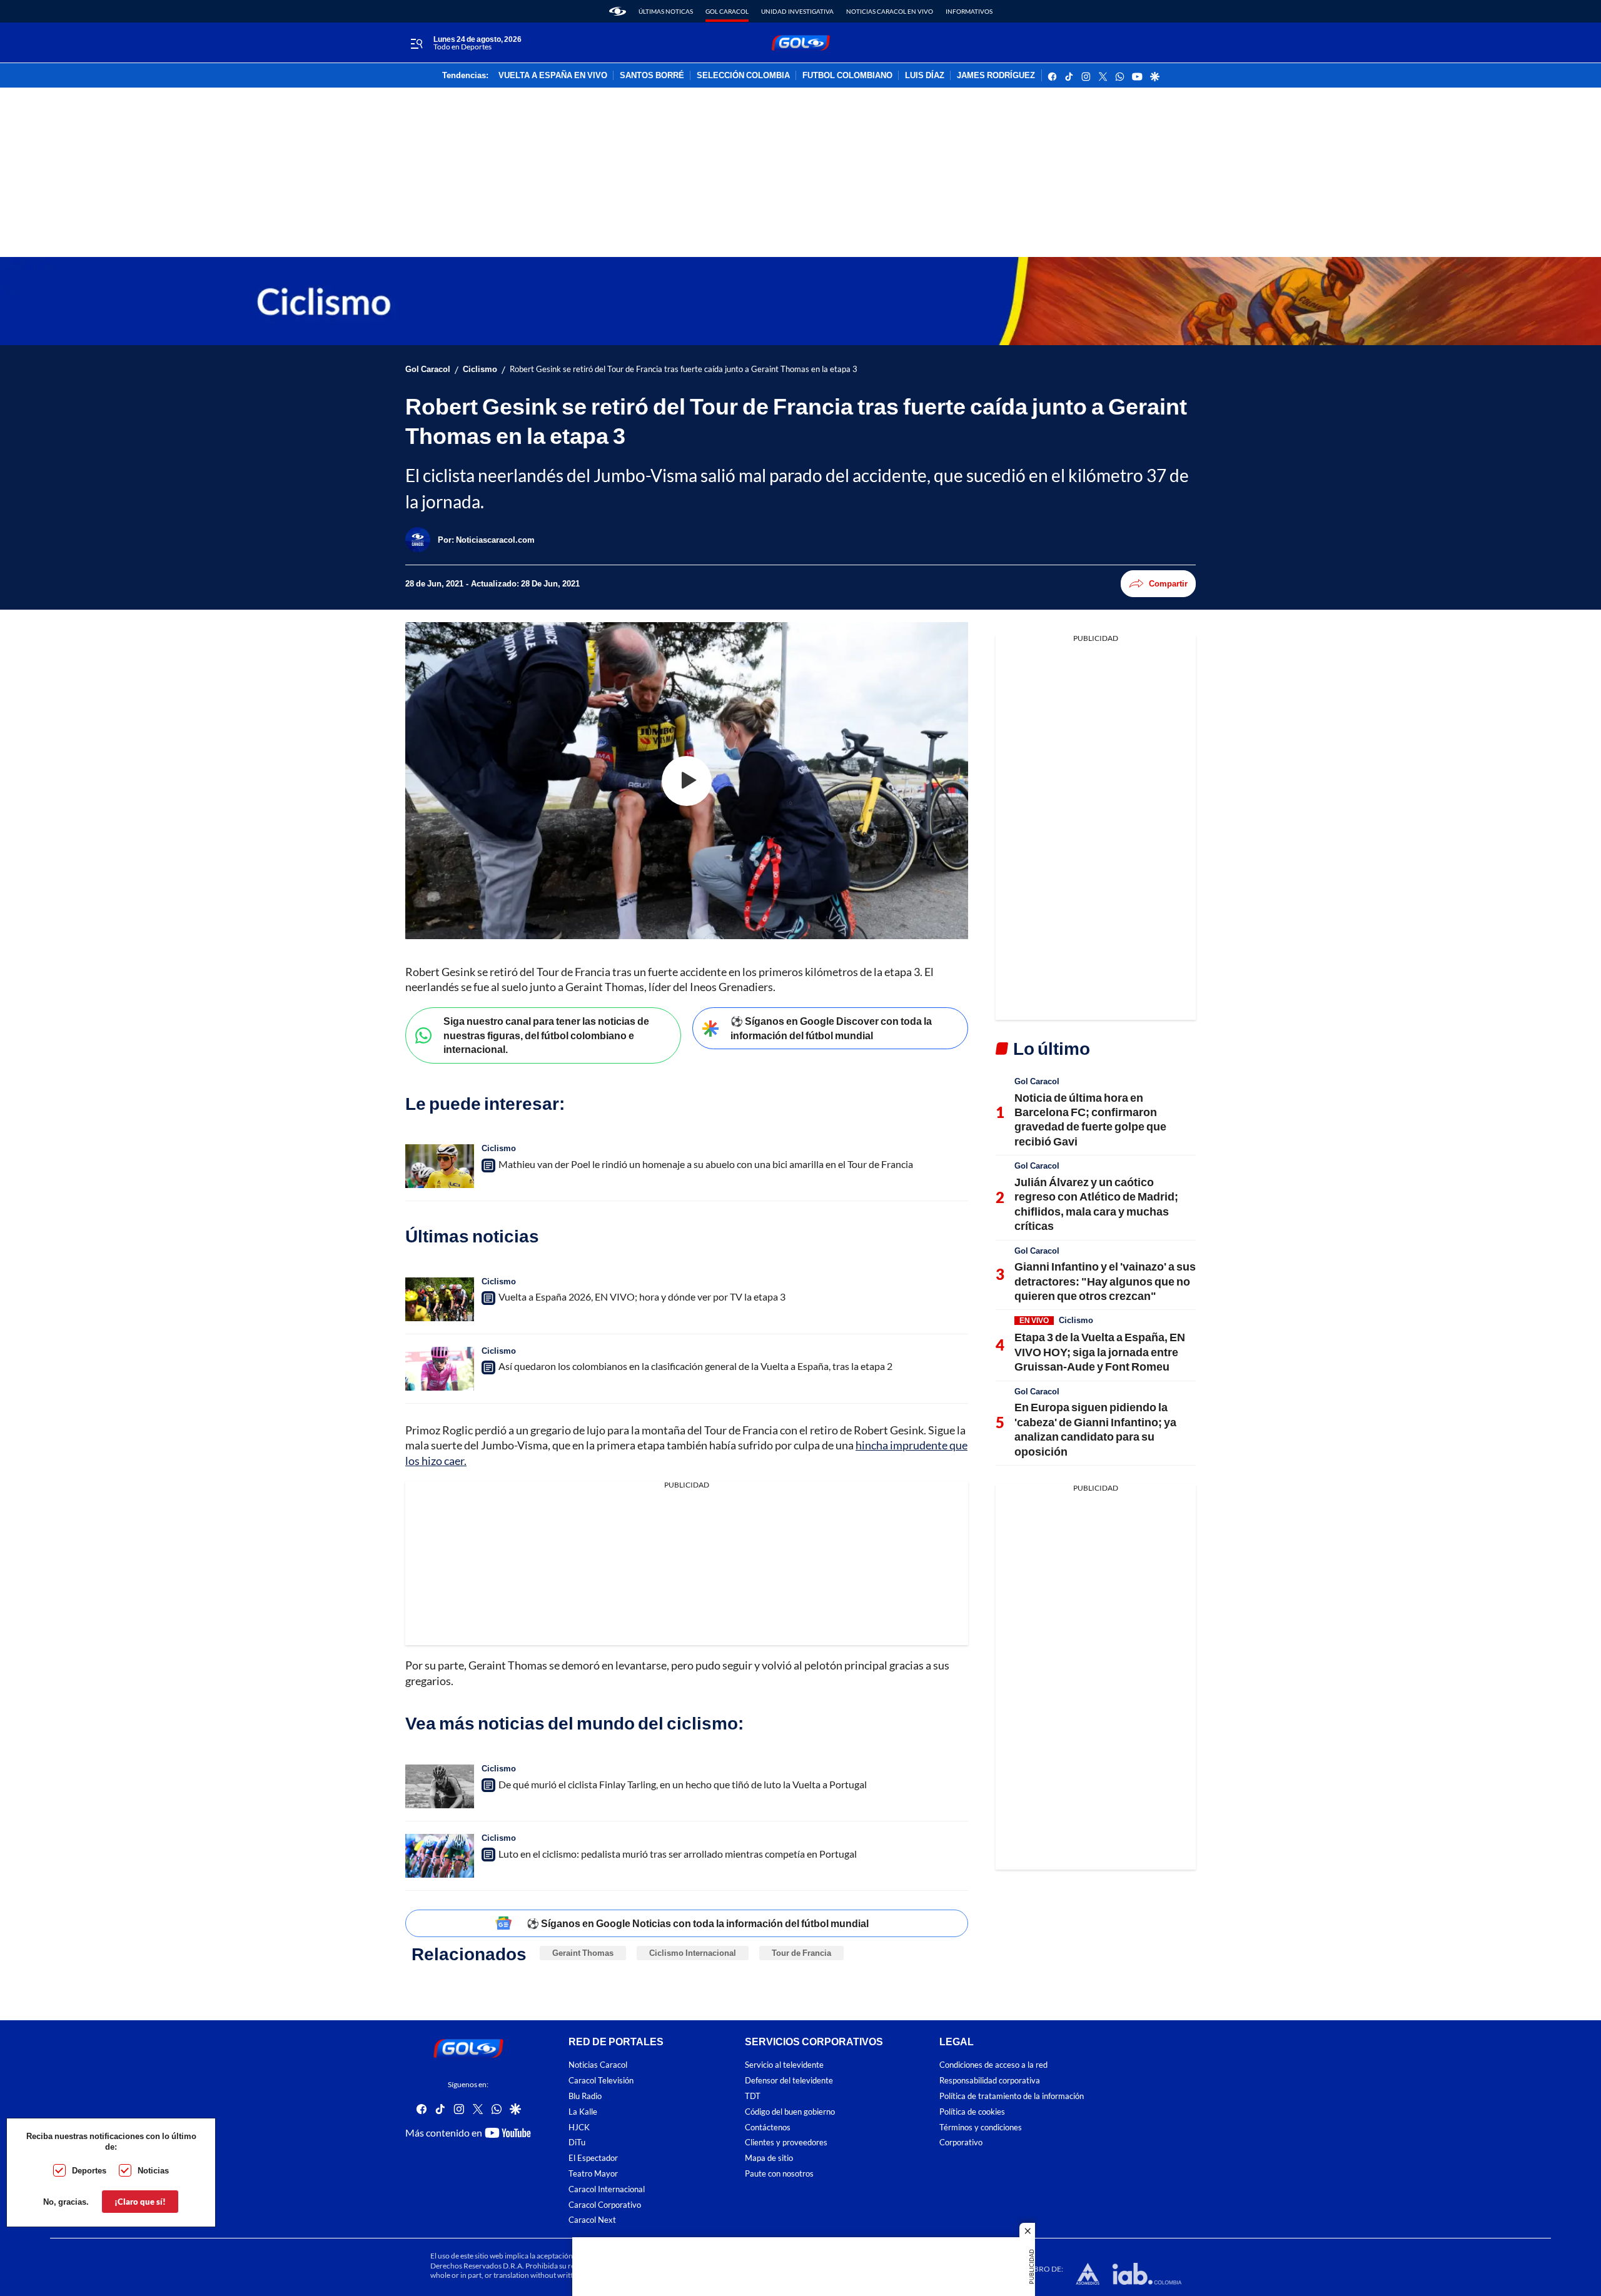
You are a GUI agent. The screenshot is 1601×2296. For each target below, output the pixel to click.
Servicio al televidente (784, 2065)
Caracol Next (592, 2220)
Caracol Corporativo (605, 2205)
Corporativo (961, 2142)
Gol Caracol (727, 11)
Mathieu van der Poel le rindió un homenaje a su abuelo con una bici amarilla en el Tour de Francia (706, 1164)
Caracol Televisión (601, 2081)
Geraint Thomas (583, 1953)
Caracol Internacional (607, 2189)
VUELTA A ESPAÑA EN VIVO (553, 76)
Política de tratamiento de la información (1012, 2096)
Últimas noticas (666, 11)
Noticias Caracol (598, 2065)
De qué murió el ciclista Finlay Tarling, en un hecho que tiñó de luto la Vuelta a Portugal (683, 1784)
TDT (753, 2096)
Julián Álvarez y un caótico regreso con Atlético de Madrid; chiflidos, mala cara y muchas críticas (1096, 1204)
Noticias (153, 2170)
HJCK (579, 2127)
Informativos (969, 11)
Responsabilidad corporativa (990, 2081)
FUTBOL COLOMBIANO (847, 76)
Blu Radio (585, 2096)
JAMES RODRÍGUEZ (996, 76)
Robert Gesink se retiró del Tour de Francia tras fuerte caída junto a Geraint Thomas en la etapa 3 (684, 369)
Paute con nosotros (779, 2174)
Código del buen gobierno (790, 2112)
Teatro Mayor (593, 2174)
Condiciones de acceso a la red (993, 2065)
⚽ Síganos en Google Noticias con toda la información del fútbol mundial (698, 1923)
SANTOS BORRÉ (652, 76)
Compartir (1168, 583)
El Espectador (593, 2158)
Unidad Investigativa (797, 11)
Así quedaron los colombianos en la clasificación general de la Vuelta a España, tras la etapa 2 (695, 1366)
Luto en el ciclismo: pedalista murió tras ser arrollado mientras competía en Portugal (678, 1854)
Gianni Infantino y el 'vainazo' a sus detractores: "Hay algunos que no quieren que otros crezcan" (1105, 1281)
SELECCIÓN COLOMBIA (743, 76)
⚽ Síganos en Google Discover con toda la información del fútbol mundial (831, 1028)
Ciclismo (480, 369)
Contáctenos (768, 2127)
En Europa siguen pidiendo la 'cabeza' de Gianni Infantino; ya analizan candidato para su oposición (1095, 1429)
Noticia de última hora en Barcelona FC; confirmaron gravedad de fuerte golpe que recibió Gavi (1090, 1119)
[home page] (618, 11)
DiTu (577, 2142)
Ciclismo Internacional (693, 1953)
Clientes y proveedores (786, 2142)
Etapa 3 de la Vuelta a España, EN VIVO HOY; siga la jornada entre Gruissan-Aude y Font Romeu (1100, 1352)
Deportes (89, 2170)
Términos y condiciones (981, 2127)
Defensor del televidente (789, 2081)
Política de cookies (972, 2112)
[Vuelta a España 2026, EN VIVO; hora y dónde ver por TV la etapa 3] (440, 1299)
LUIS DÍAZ (925, 76)
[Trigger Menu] (416, 43)
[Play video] (687, 781)
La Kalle (583, 2112)
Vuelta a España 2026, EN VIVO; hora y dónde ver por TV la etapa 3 (642, 1297)
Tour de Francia (801, 1953)
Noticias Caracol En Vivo (890, 11)
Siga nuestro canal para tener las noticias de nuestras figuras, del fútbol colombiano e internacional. (546, 1035)
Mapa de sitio (769, 2158)
